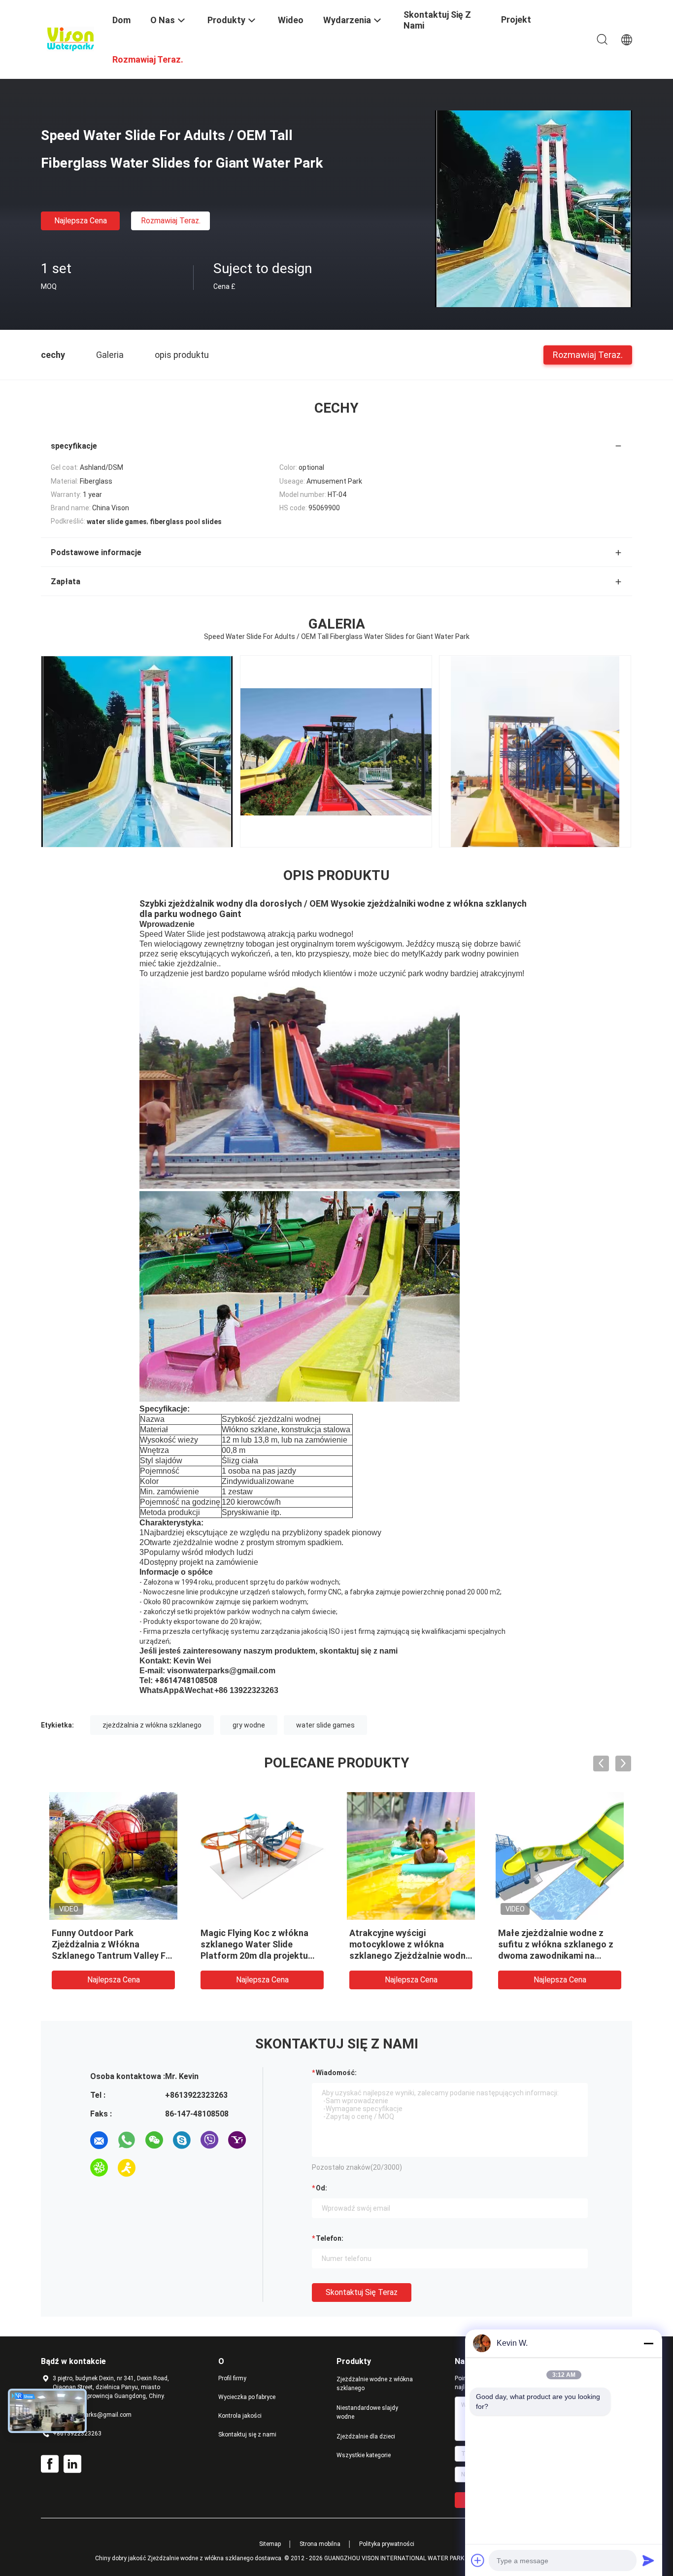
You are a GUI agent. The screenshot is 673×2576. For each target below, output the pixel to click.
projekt (516, 19)
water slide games (325, 1725)
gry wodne (249, 1725)
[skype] (182, 2140)
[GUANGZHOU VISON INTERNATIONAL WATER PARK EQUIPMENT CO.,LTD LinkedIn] (72, 2464)
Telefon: (330, 2238)
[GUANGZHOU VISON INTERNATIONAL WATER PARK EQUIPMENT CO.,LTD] (70, 38)
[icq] (99, 2168)
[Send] (648, 2560)
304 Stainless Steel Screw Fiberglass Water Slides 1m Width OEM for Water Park (256, 1944)
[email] (99, 2140)
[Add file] (478, 2560)
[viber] (209, 2140)
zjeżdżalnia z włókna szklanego (152, 1725)
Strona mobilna (320, 2544)
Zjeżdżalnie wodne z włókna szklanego (375, 2384)
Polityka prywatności (387, 2544)
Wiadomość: (336, 2073)
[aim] (127, 2168)
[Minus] (648, 2343)
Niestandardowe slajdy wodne (367, 2412)
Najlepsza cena (81, 221)
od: (321, 2188)
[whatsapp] (127, 2140)
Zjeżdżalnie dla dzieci (366, 2436)
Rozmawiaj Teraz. (171, 221)
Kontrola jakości (240, 2416)
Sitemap (270, 2544)
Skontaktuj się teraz (362, 2292)
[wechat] (154, 2140)
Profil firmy (232, 2378)
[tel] (154, 2168)
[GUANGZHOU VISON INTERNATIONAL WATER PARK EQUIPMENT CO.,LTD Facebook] (50, 2464)
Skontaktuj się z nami (247, 2435)
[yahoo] (237, 2140)
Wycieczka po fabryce (247, 2397)
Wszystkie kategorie (364, 2455)
